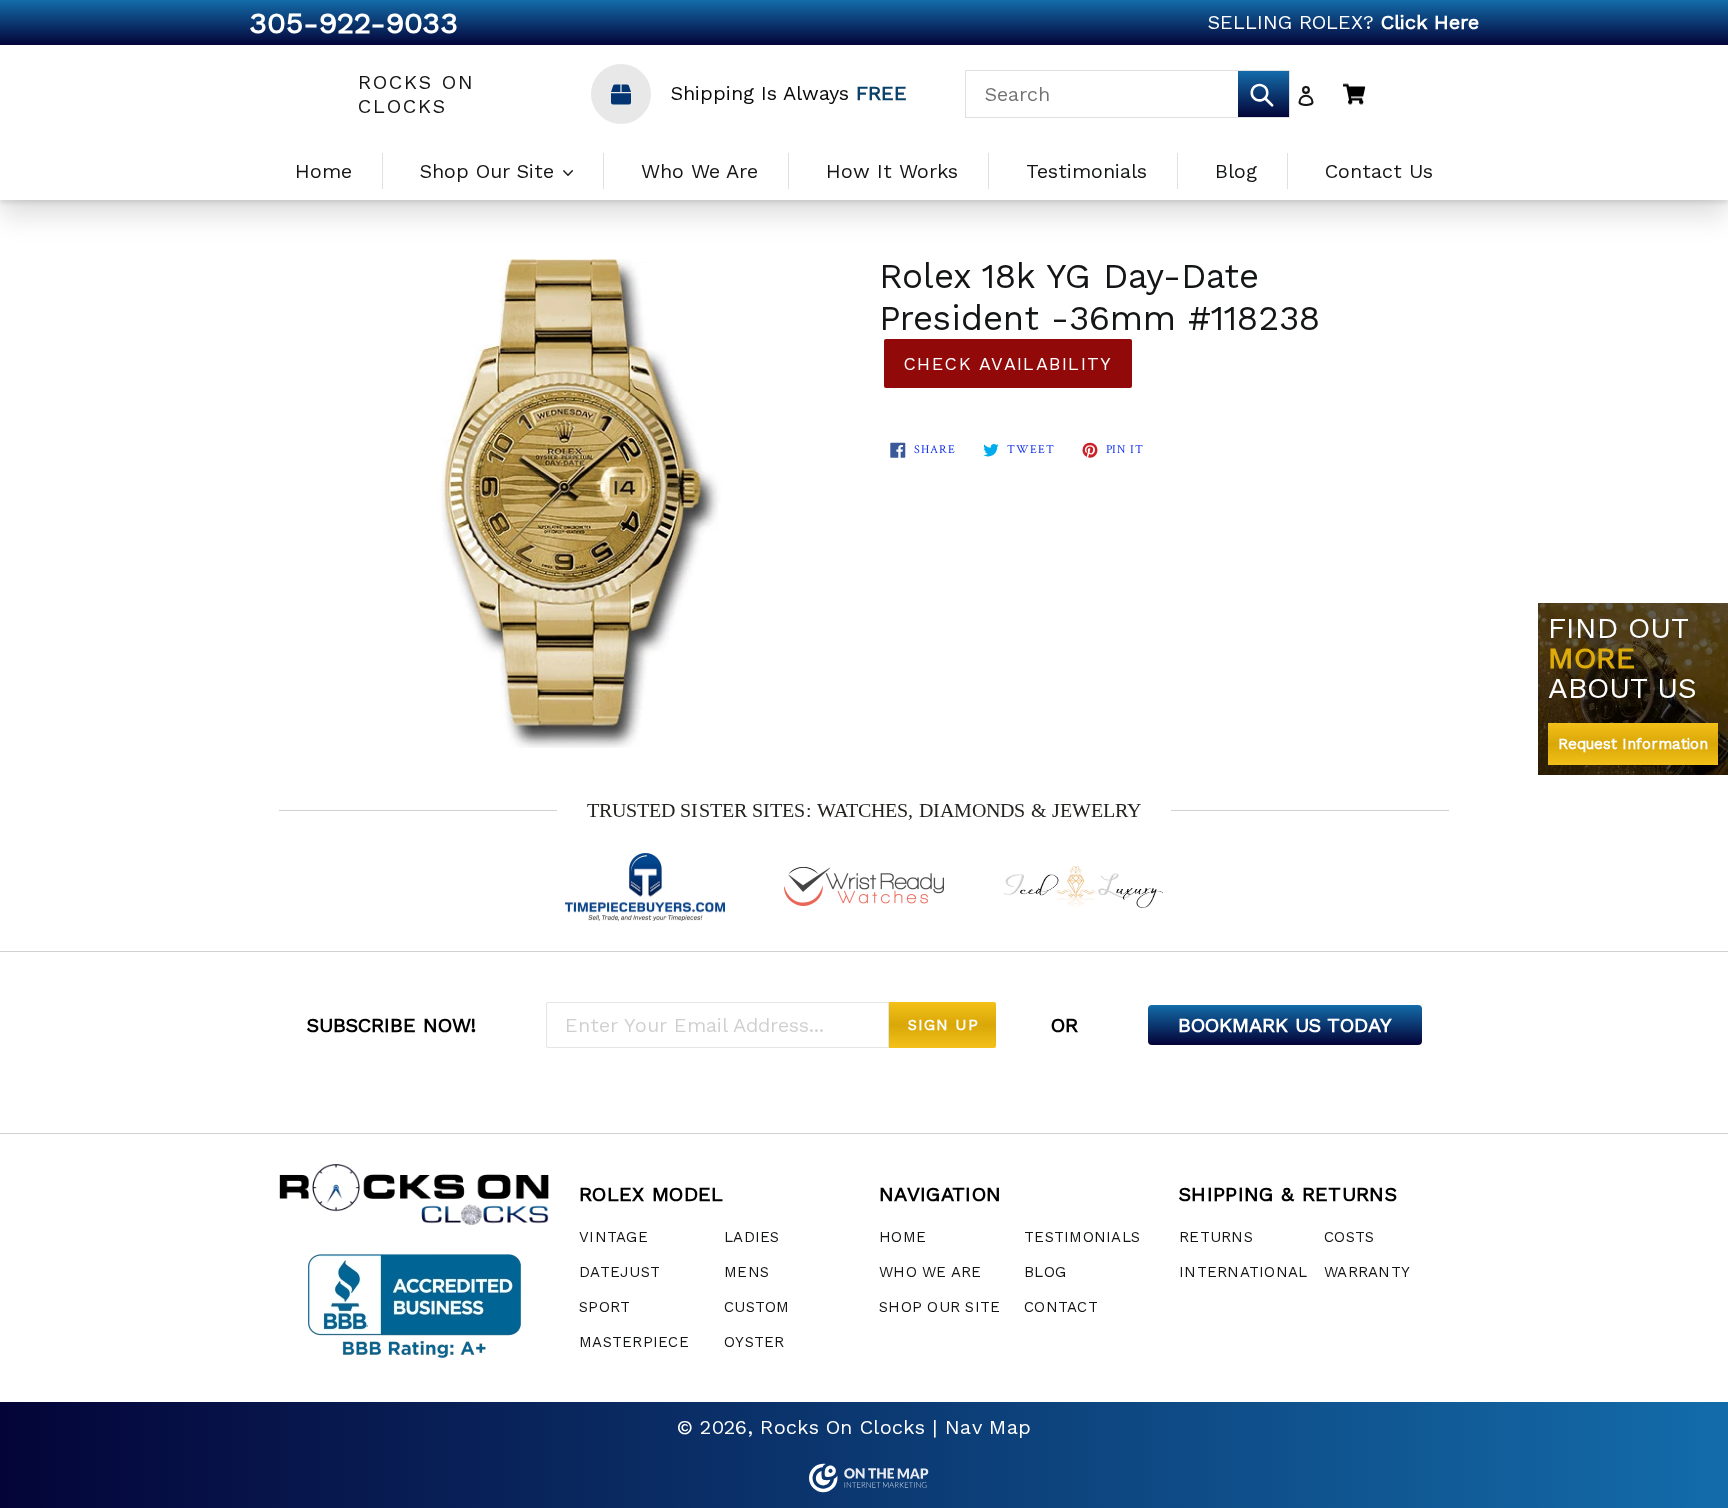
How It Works (892, 171)
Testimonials (1086, 171)
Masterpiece (634, 1342)
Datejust (619, 1272)
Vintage (613, 1237)
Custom (757, 1307)
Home (323, 171)
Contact (1061, 1307)
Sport (604, 1307)
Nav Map (988, 1427)
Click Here (1430, 22)
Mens (746, 1272)
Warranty (1367, 1272)
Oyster (754, 1342)
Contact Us (1379, 171)
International (1243, 1272)
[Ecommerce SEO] (864, 1478)
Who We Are (699, 171)
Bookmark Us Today (1285, 1025)
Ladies (752, 1237)
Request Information (1633, 744)
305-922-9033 (353, 22)
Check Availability (1008, 363)
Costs (1349, 1237)
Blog (1236, 171)
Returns (1216, 1237)
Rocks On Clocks (416, 94)
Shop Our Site (490, 171)
